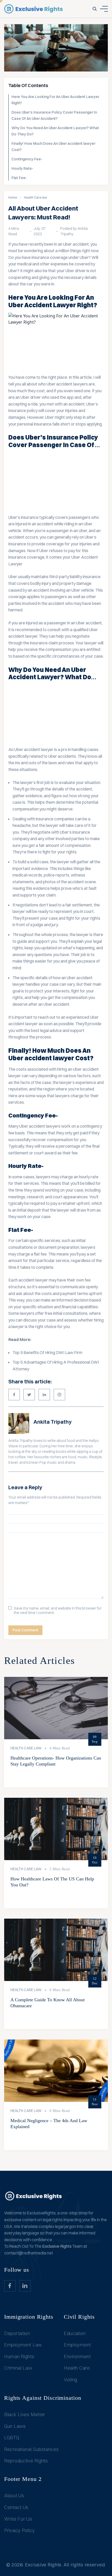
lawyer (91, 643)
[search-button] (95, 9)
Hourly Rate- (22, 168)
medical (24, 264)
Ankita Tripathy (52, 1422)
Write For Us (18, 2519)
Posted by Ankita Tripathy (74, 231)
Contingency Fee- (27, 159)
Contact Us (16, 2507)
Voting (71, 2380)
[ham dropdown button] (104, 9)
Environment (77, 2356)
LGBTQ (12, 2438)
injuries (86, 544)
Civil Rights (79, 2317)
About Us (14, 2496)
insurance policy (23, 410)
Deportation (17, 2333)
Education (75, 2333)
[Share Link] (14, 1395)
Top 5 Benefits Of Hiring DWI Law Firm (47, 1352)
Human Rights (19, 2356)
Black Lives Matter (25, 2414)
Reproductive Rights (26, 2461)
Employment (77, 2345)
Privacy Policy (20, 2530)
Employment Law (23, 2345)
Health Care (77, 2368)
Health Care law (36, 197)
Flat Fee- (19, 178)
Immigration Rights (29, 2317)
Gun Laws (15, 2426)
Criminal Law (18, 2368)
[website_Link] (10, 2286)
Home (13, 197)
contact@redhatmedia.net (29, 2253)
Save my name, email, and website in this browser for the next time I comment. (58, 1611)
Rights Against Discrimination (43, 2398)
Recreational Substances (32, 2449)
